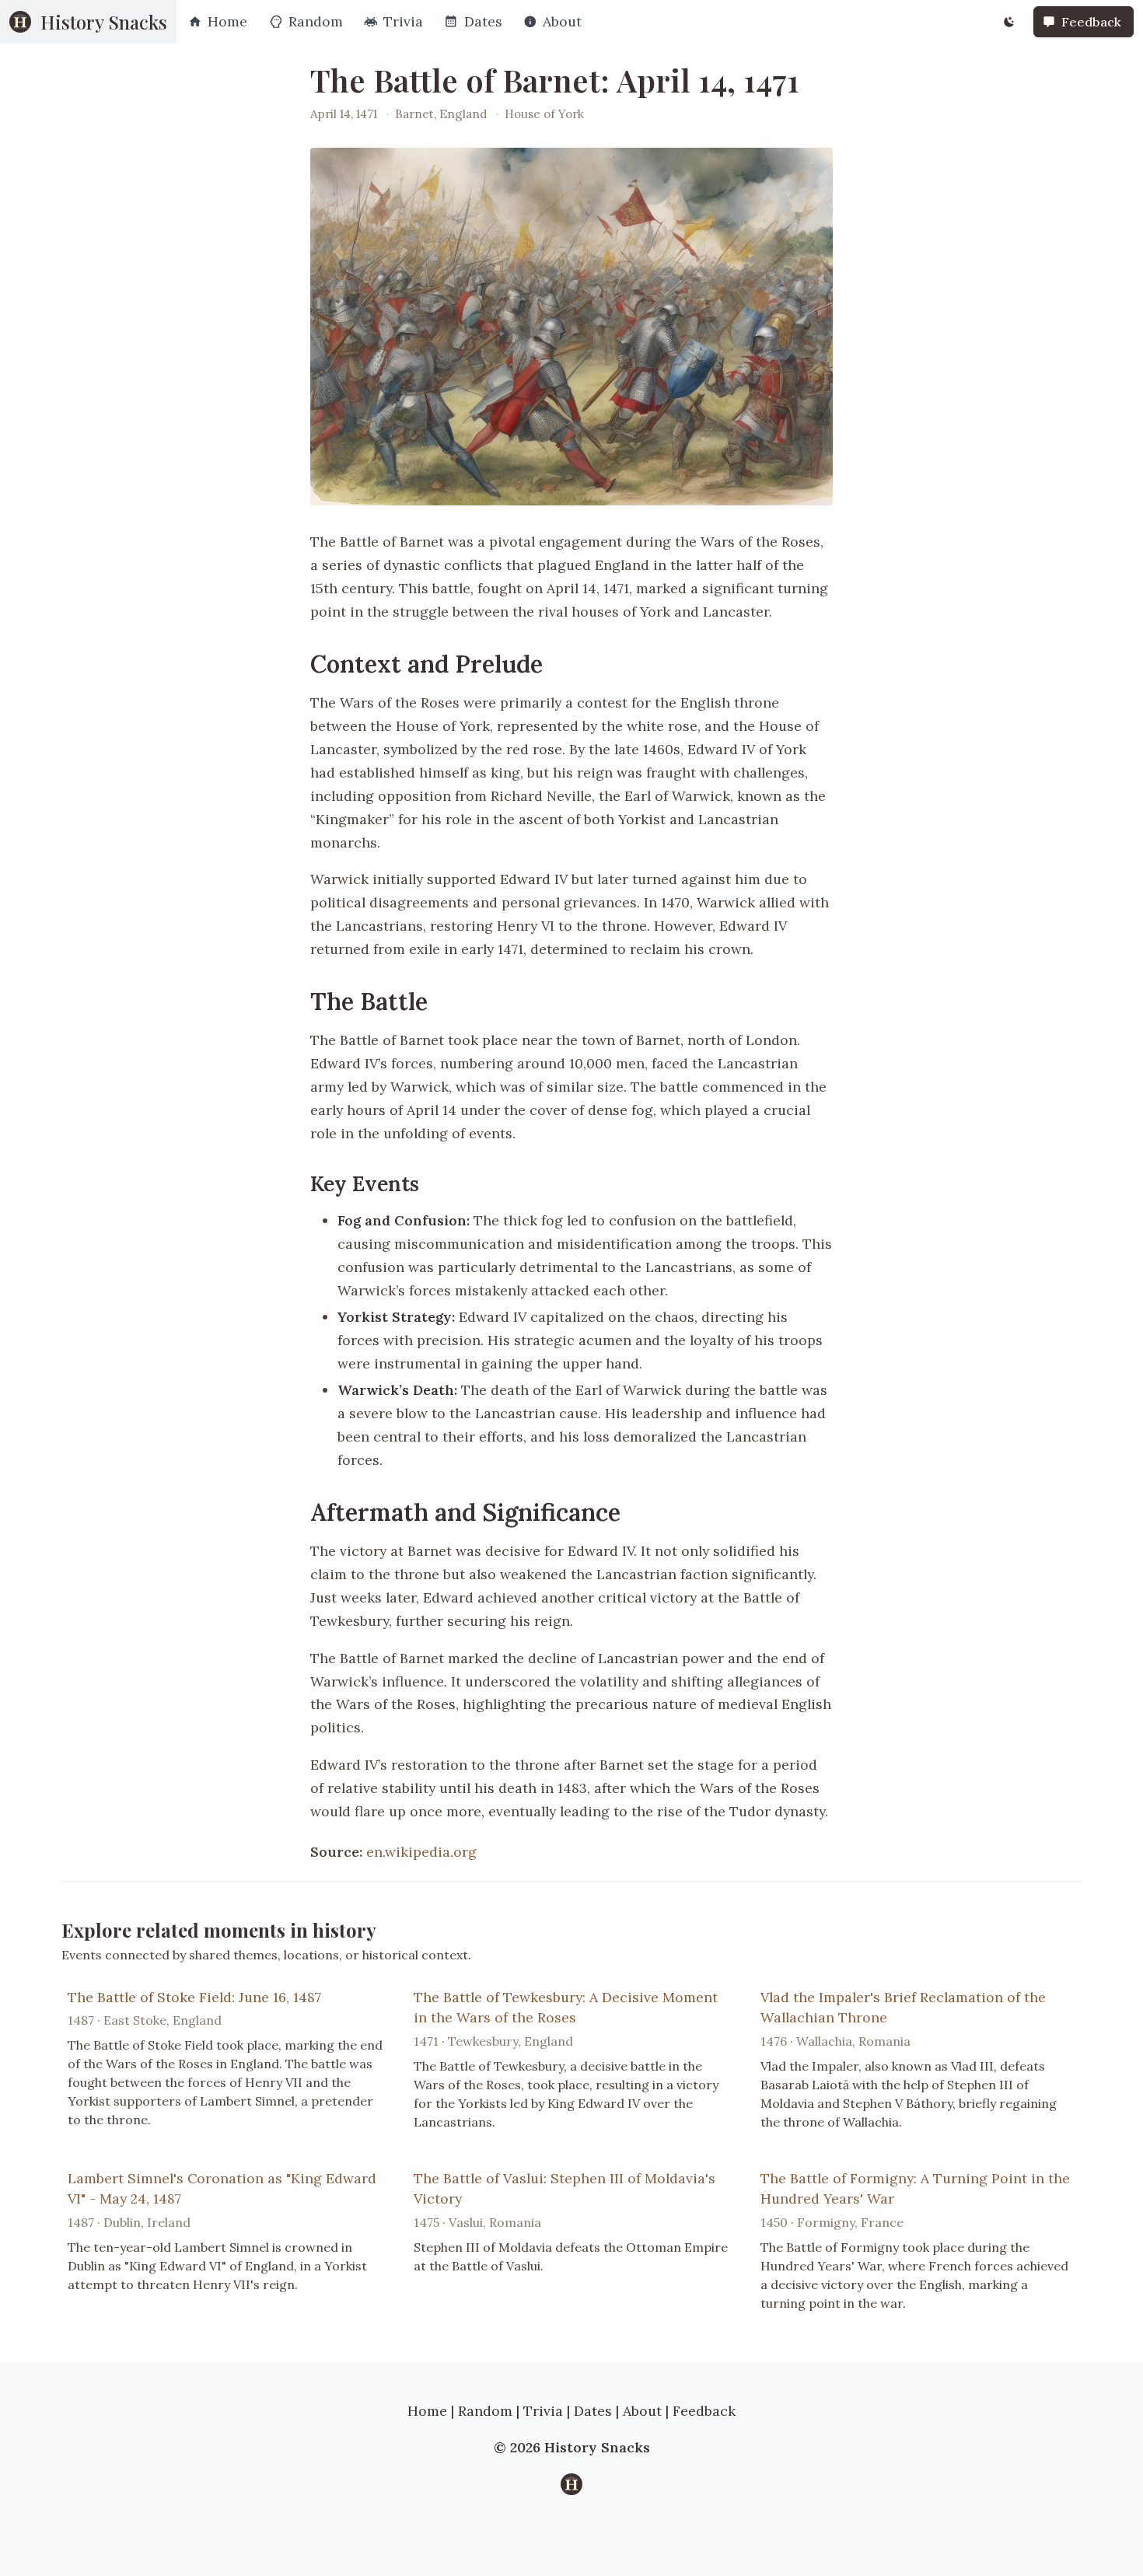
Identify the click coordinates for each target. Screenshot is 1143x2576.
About (642, 2411)
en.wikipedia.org (421, 1852)
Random (485, 2411)
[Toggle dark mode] (1009, 22)
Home (427, 2411)
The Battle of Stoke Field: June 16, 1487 (194, 1997)
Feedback (704, 2411)
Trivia (543, 2411)
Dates (593, 2411)
